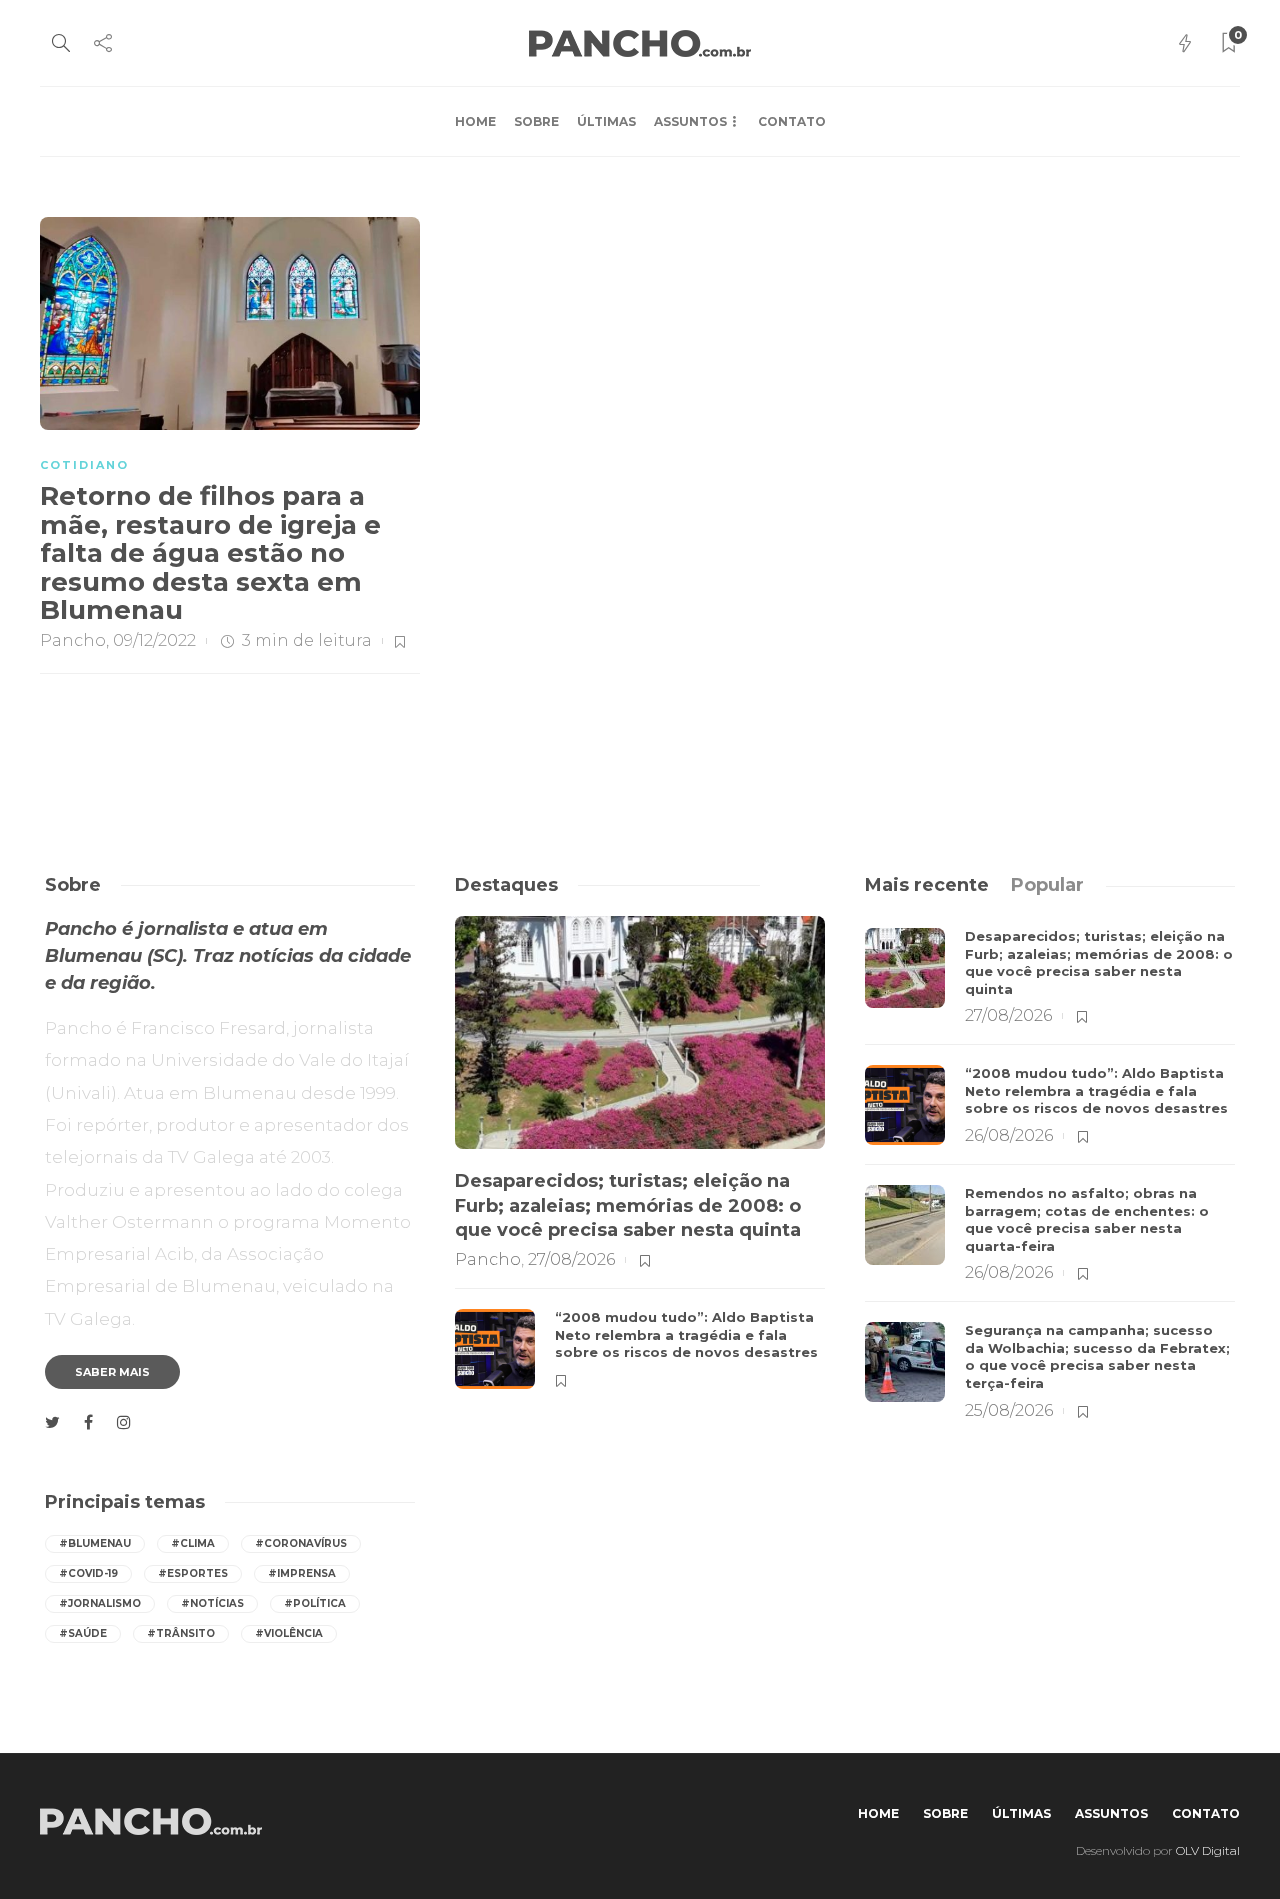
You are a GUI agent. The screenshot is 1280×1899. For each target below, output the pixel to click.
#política (315, 1603)
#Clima (193, 1543)
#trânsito (181, 1633)
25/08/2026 (1009, 1410)
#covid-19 (88, 1573)
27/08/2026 (571, 1259)
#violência (289, 1633)
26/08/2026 (1009, 1135)
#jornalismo (100, 1603)
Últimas (606, 121)
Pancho (73, 640)
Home (475, 121)
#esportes (193, 1573)
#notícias (212, 1603)
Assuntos (690, 121)
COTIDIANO (84, 465)
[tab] (927, 885)
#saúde (83, 1633)
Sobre (536, 121)
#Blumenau (95, 1543)
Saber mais (112, 1372)
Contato (792, 121)
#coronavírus (301, 1543)
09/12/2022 (154, 640)
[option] (640, 1162)
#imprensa (302, 1573)
